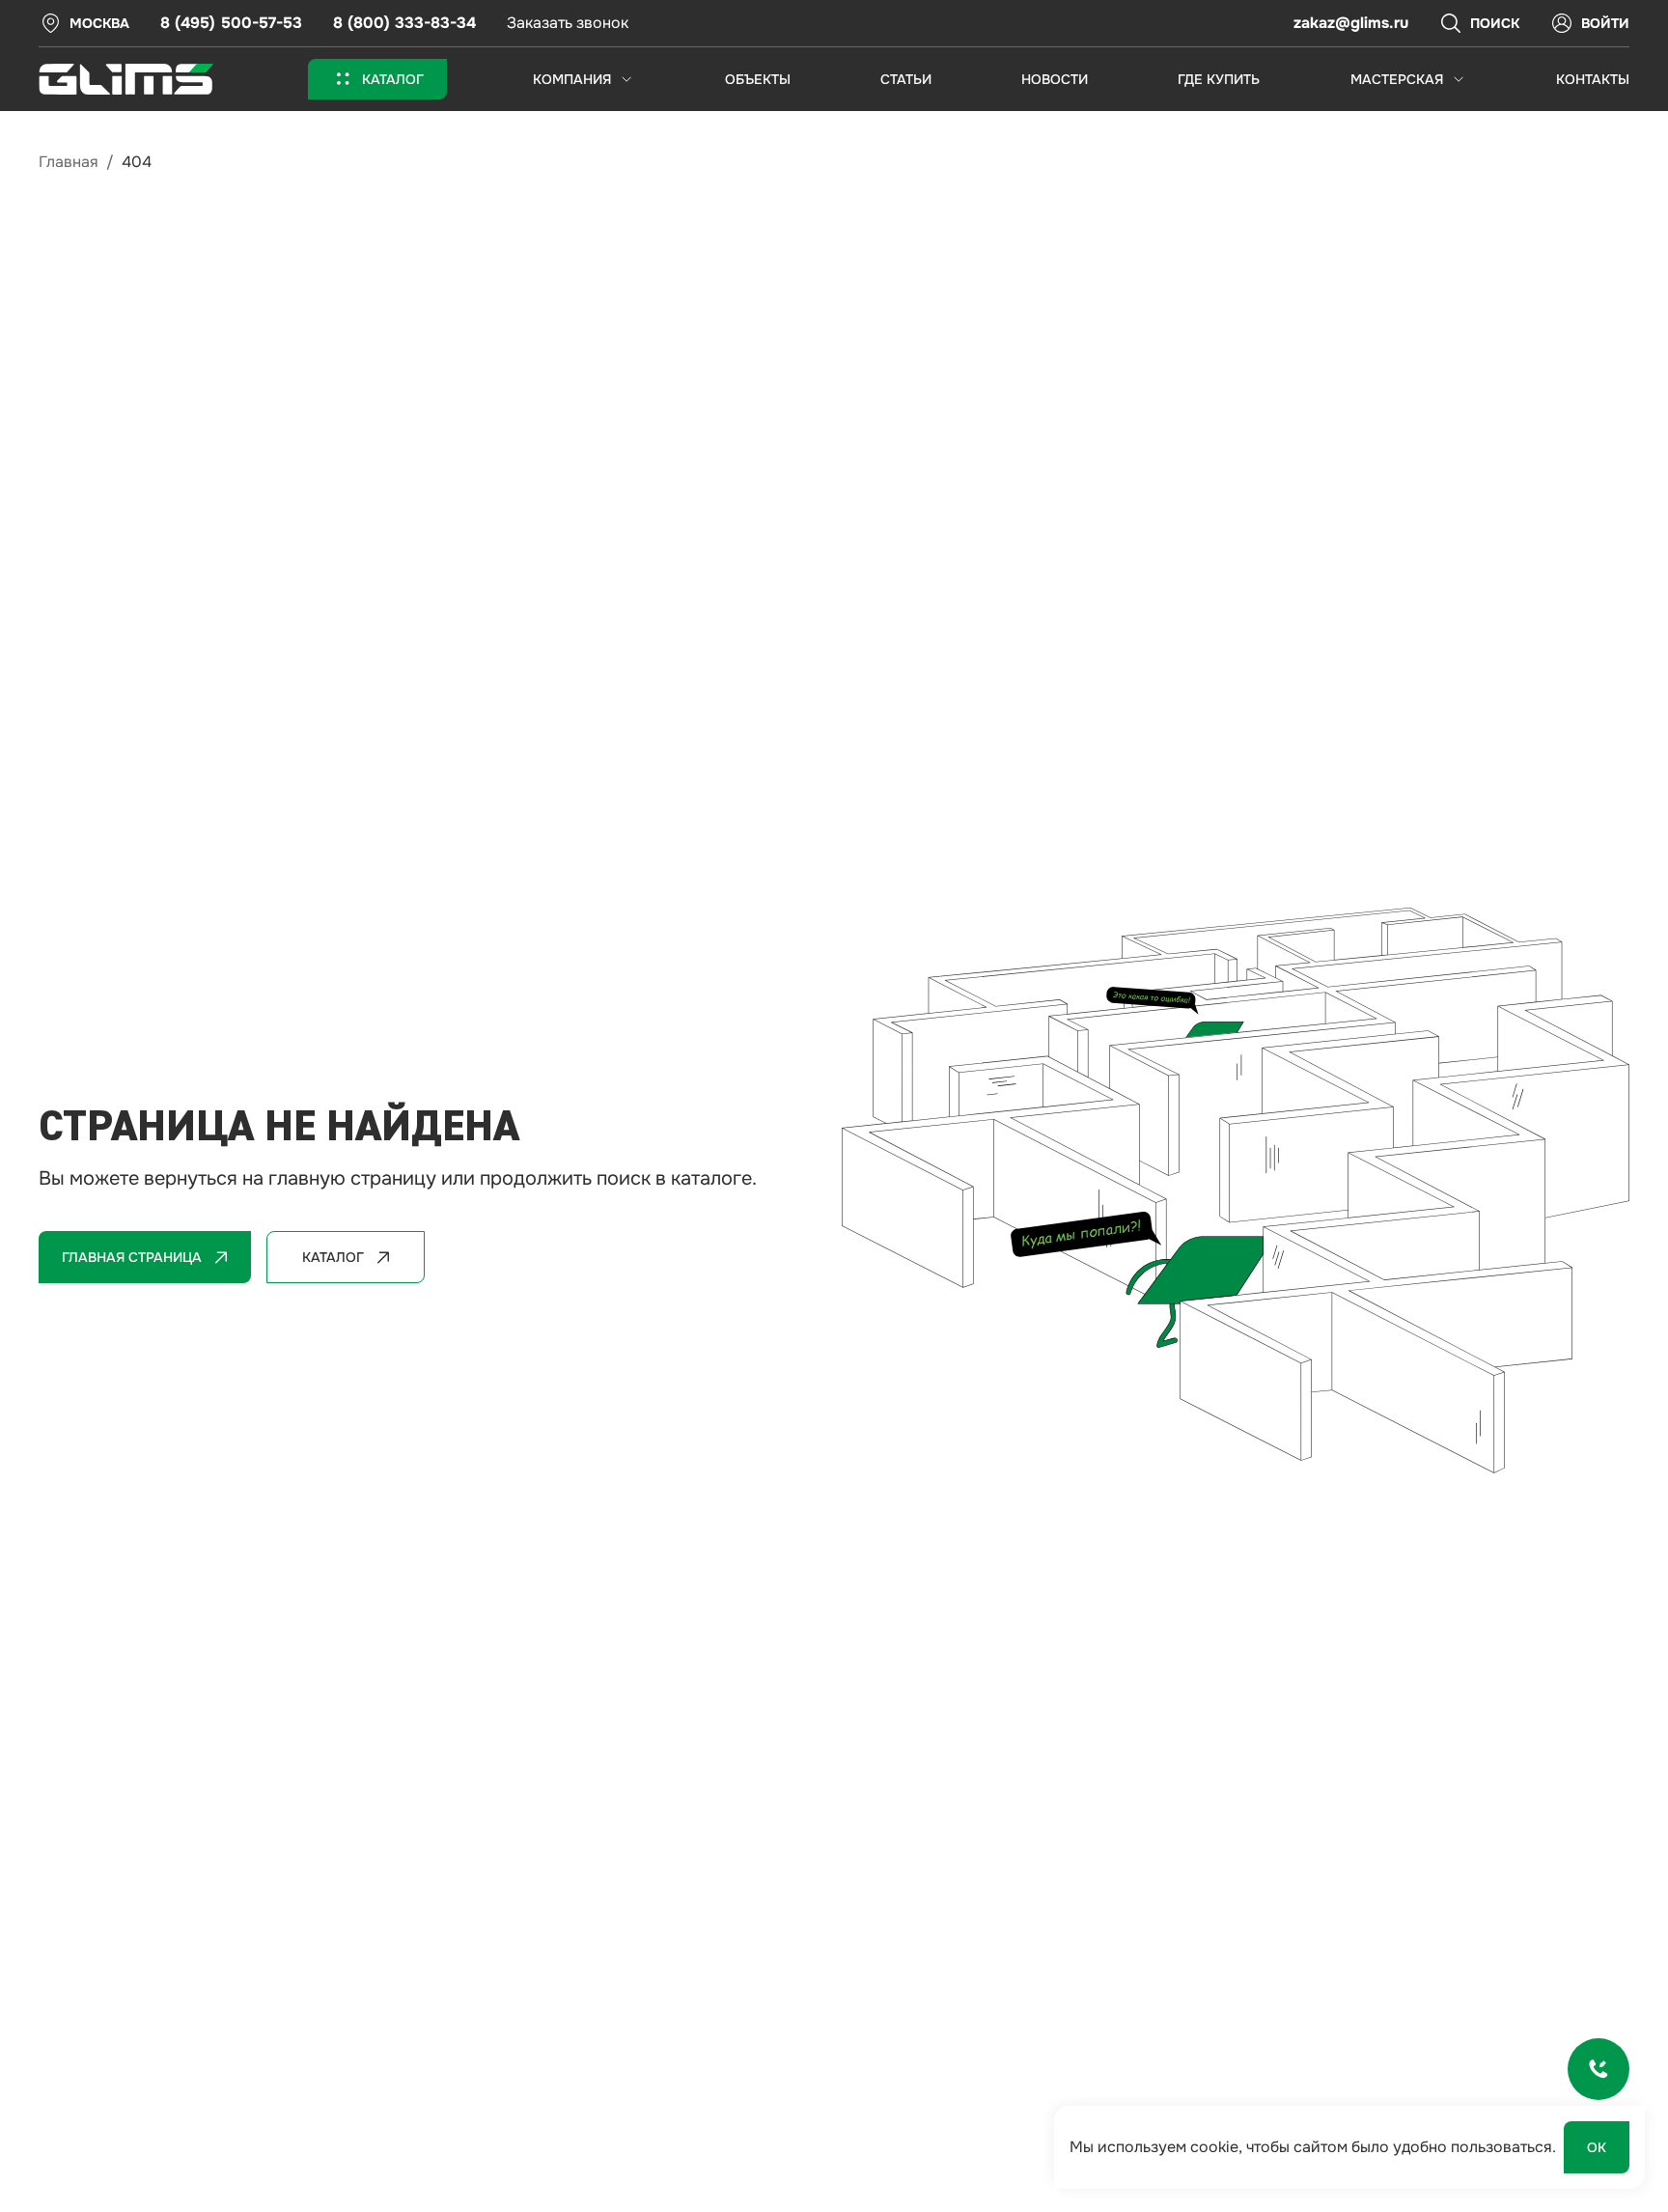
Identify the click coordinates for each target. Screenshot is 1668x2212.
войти (1605, 23)
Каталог (333, 1257)
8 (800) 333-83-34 (404, 23)
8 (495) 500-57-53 (231, 23)
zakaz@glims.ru (1351, 23)
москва (99, 23)
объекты (758, 79)
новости (1055, 79)
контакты (1593, 79)
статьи (906, 79)
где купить (1219, 79)
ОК (1597, 2147)
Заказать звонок (568, 23)
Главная (69, 162)
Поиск (1495, 23)
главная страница (132, 1257)
